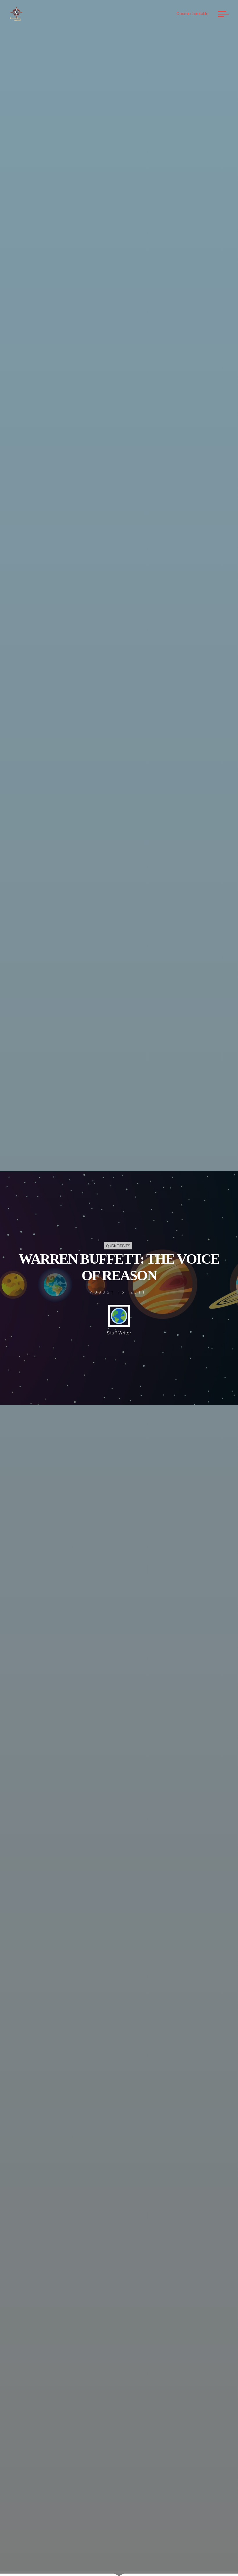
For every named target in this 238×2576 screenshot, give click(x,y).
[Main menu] (223, 14)
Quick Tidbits (118, 1246)
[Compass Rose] (16, 14)
